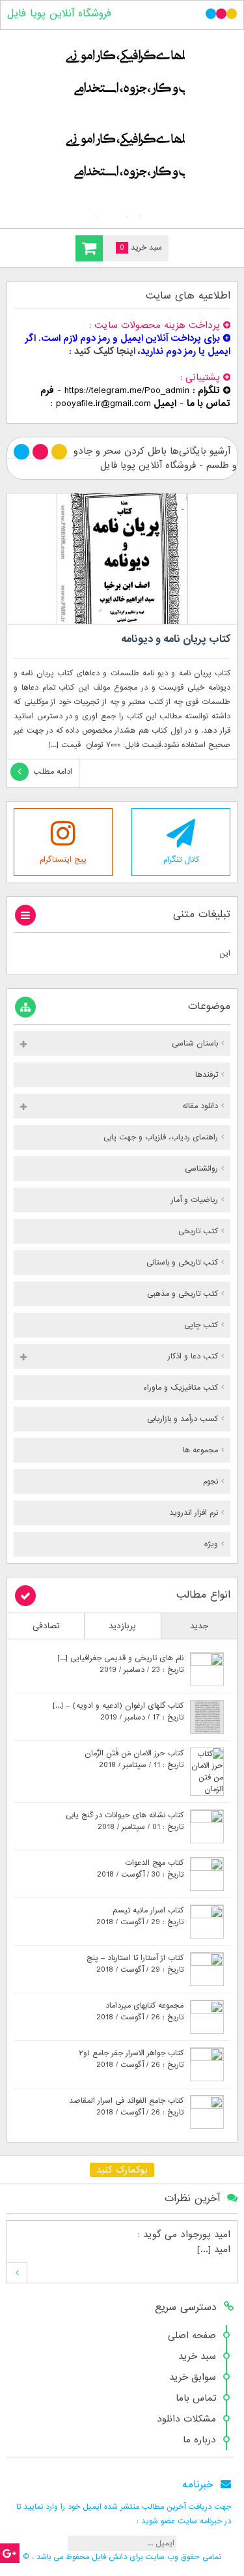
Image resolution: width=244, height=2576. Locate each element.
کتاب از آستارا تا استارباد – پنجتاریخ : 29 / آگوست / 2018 (135, 1964)
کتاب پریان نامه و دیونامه (176, 639)
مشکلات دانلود (186, 2419)
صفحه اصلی (192, 2335)
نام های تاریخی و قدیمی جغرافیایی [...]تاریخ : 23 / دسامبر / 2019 (120, 1664)
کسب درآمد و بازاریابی (183, 1419)
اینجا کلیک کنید (105, 351)
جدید (199, 1626)
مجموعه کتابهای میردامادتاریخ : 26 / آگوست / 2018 (140, 2012)
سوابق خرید (193, 2377)
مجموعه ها (200, 1450)
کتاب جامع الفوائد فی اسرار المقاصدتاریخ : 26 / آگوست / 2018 (126, 2107)
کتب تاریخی (198, 1231)
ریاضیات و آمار (195, 1200)
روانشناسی (201, 1169)
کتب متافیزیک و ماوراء (181, 1388)
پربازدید (122, 1626)
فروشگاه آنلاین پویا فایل (59, 14)
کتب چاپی (201, 1325)
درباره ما (199, 2440)
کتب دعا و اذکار (193, 1356)
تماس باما (196, 2398)
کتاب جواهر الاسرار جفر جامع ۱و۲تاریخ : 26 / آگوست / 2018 (131, 2059)
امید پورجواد (205, 2234)
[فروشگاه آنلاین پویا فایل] (122, 126)
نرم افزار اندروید (194, 1513)
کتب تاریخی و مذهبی (183, 1294)
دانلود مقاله (200, 1106)
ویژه (211, 1544)
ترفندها (207, 1075)
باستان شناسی (195, 1044)
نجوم (210, 1482)
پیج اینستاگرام (63, 860)
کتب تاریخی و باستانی (182, 1263)
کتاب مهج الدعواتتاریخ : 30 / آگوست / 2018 (140, 1869)
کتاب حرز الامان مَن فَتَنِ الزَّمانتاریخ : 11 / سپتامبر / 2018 (134, 1759)
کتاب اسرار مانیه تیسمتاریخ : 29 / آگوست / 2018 (140, 1916)
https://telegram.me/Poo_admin (127, 390)
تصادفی (46, 1626)
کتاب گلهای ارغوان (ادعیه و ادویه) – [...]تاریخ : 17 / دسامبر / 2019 (118, 1712)
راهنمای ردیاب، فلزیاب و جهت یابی (161, 1137)
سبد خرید (197, 2356)
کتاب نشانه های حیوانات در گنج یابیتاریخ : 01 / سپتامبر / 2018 (125, 1821)
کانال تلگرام (181, 860)
